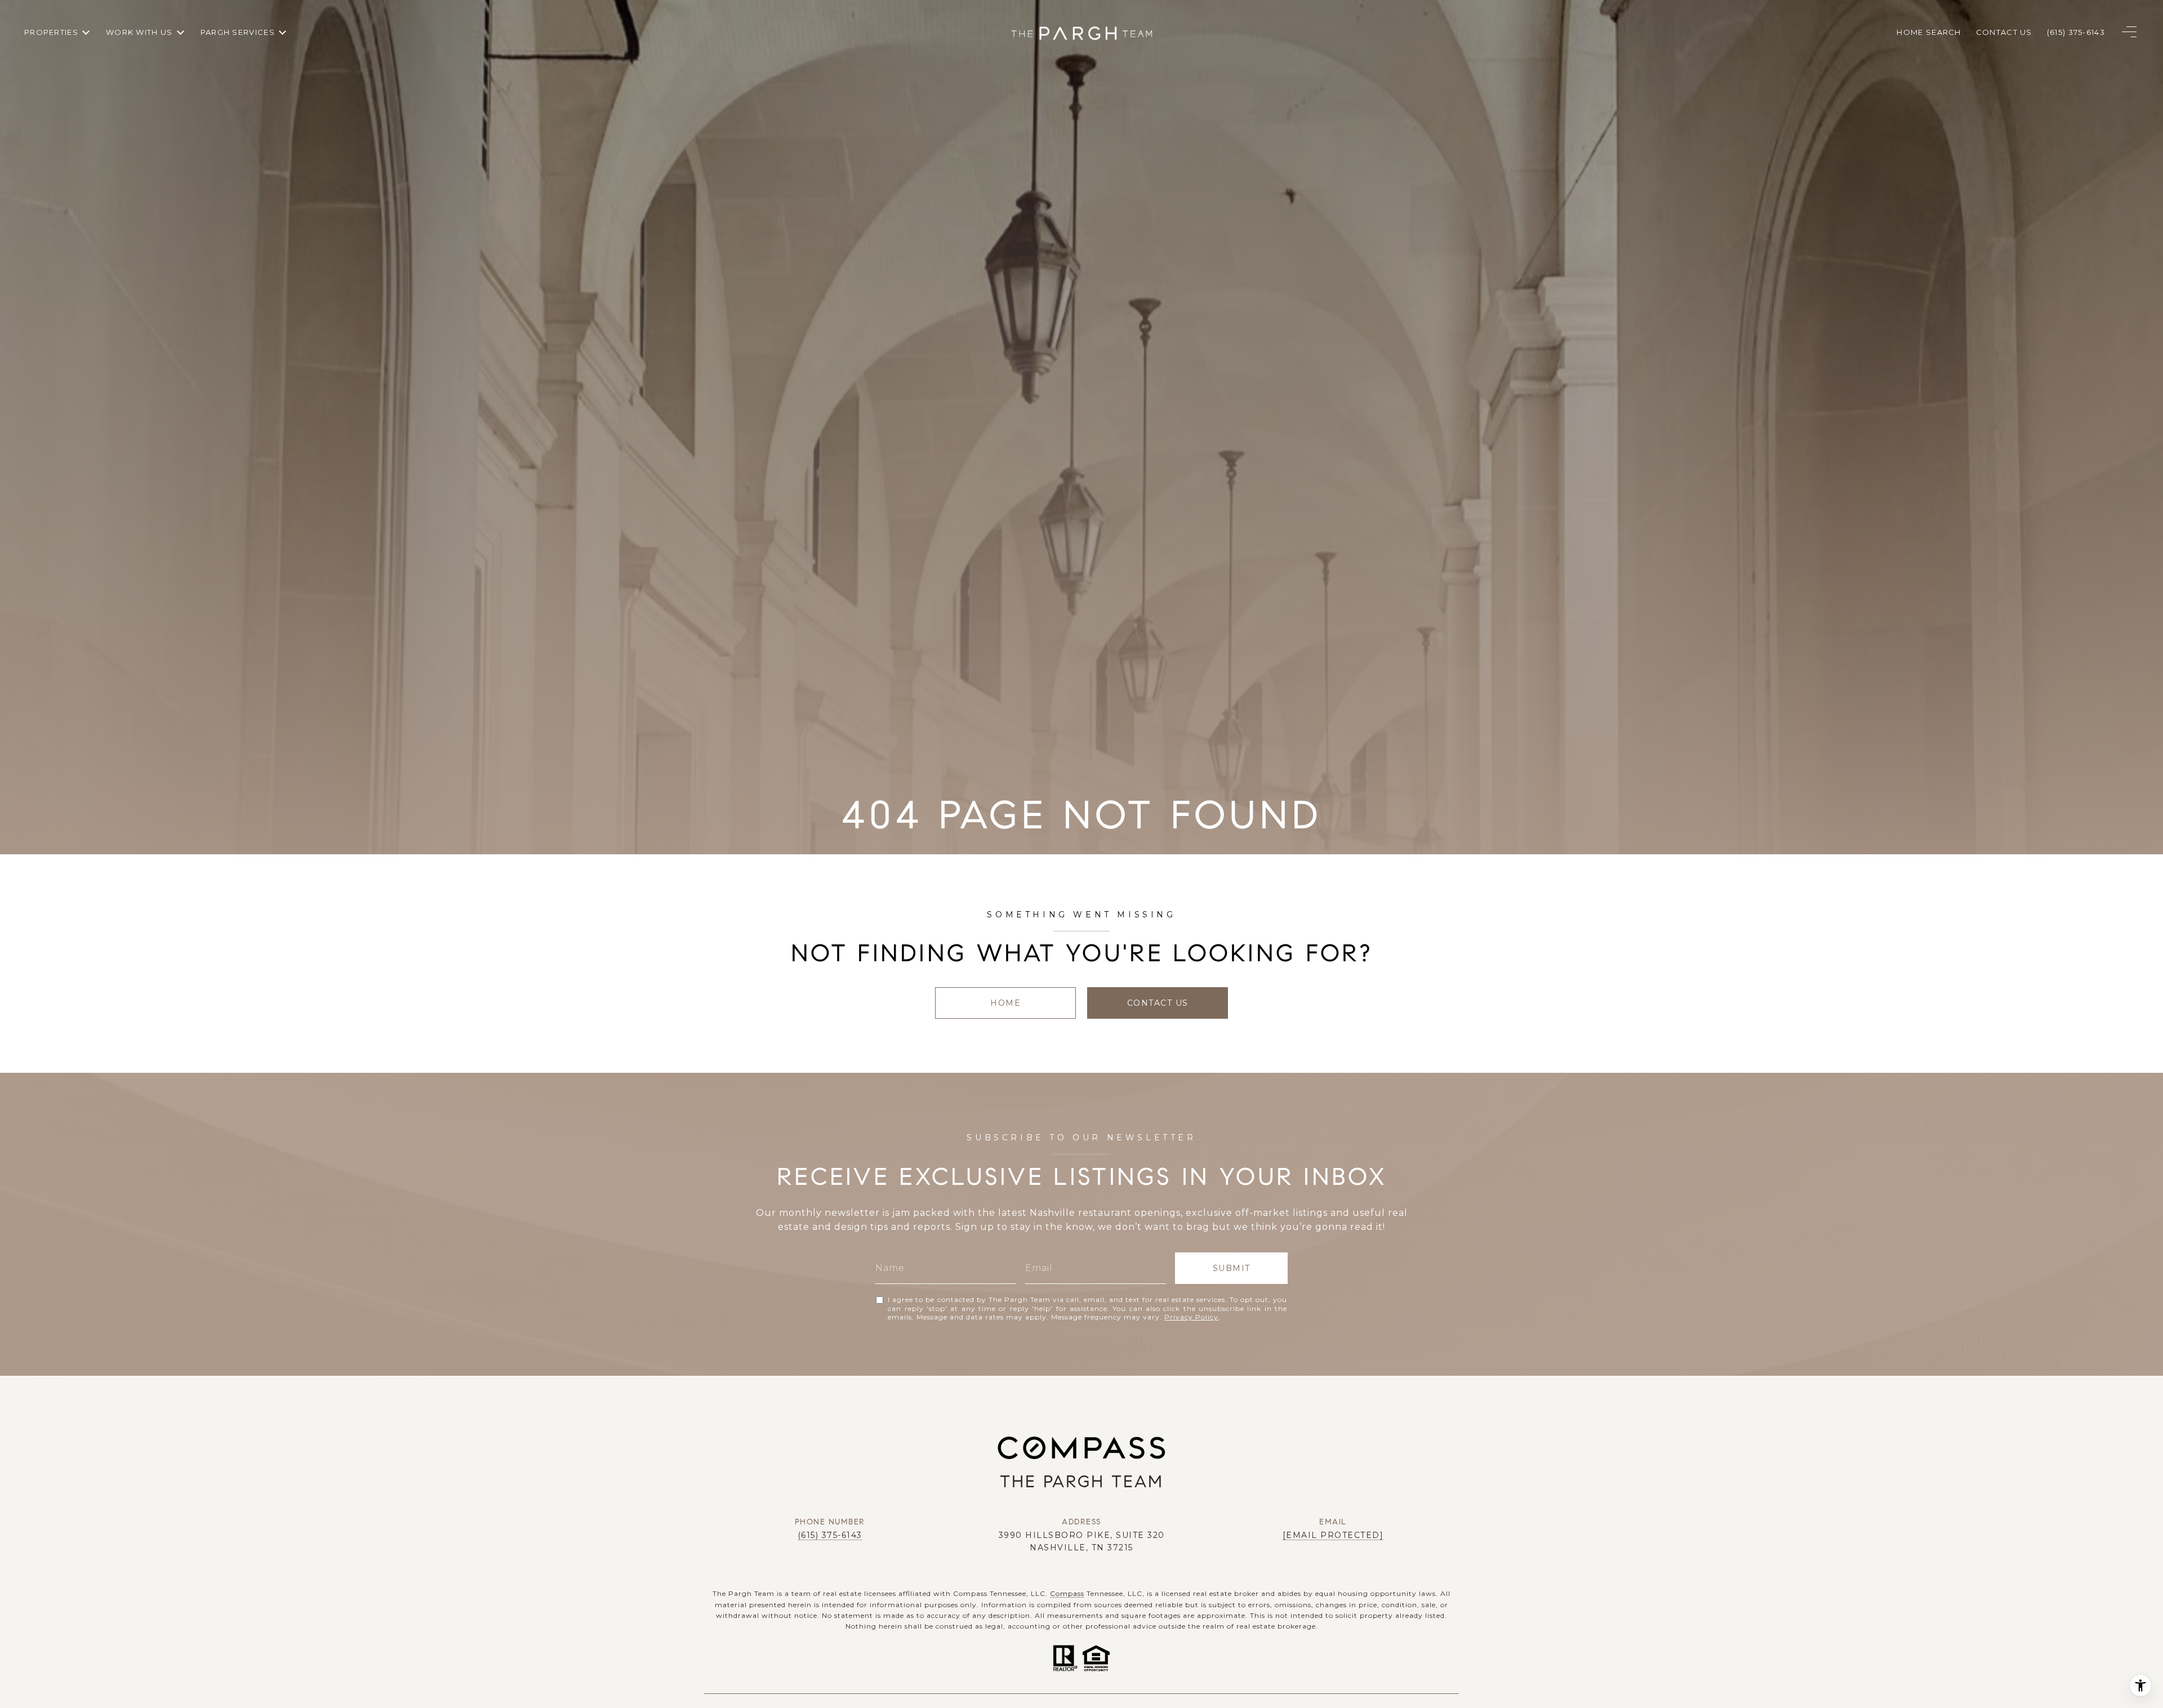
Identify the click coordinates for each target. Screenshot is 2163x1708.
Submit (1232, 1268)
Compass (1067, 1593)
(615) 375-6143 (830, 1535)
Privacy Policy (1191, 1317)
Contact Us (1158, 1003)
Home (1005, 1003)
